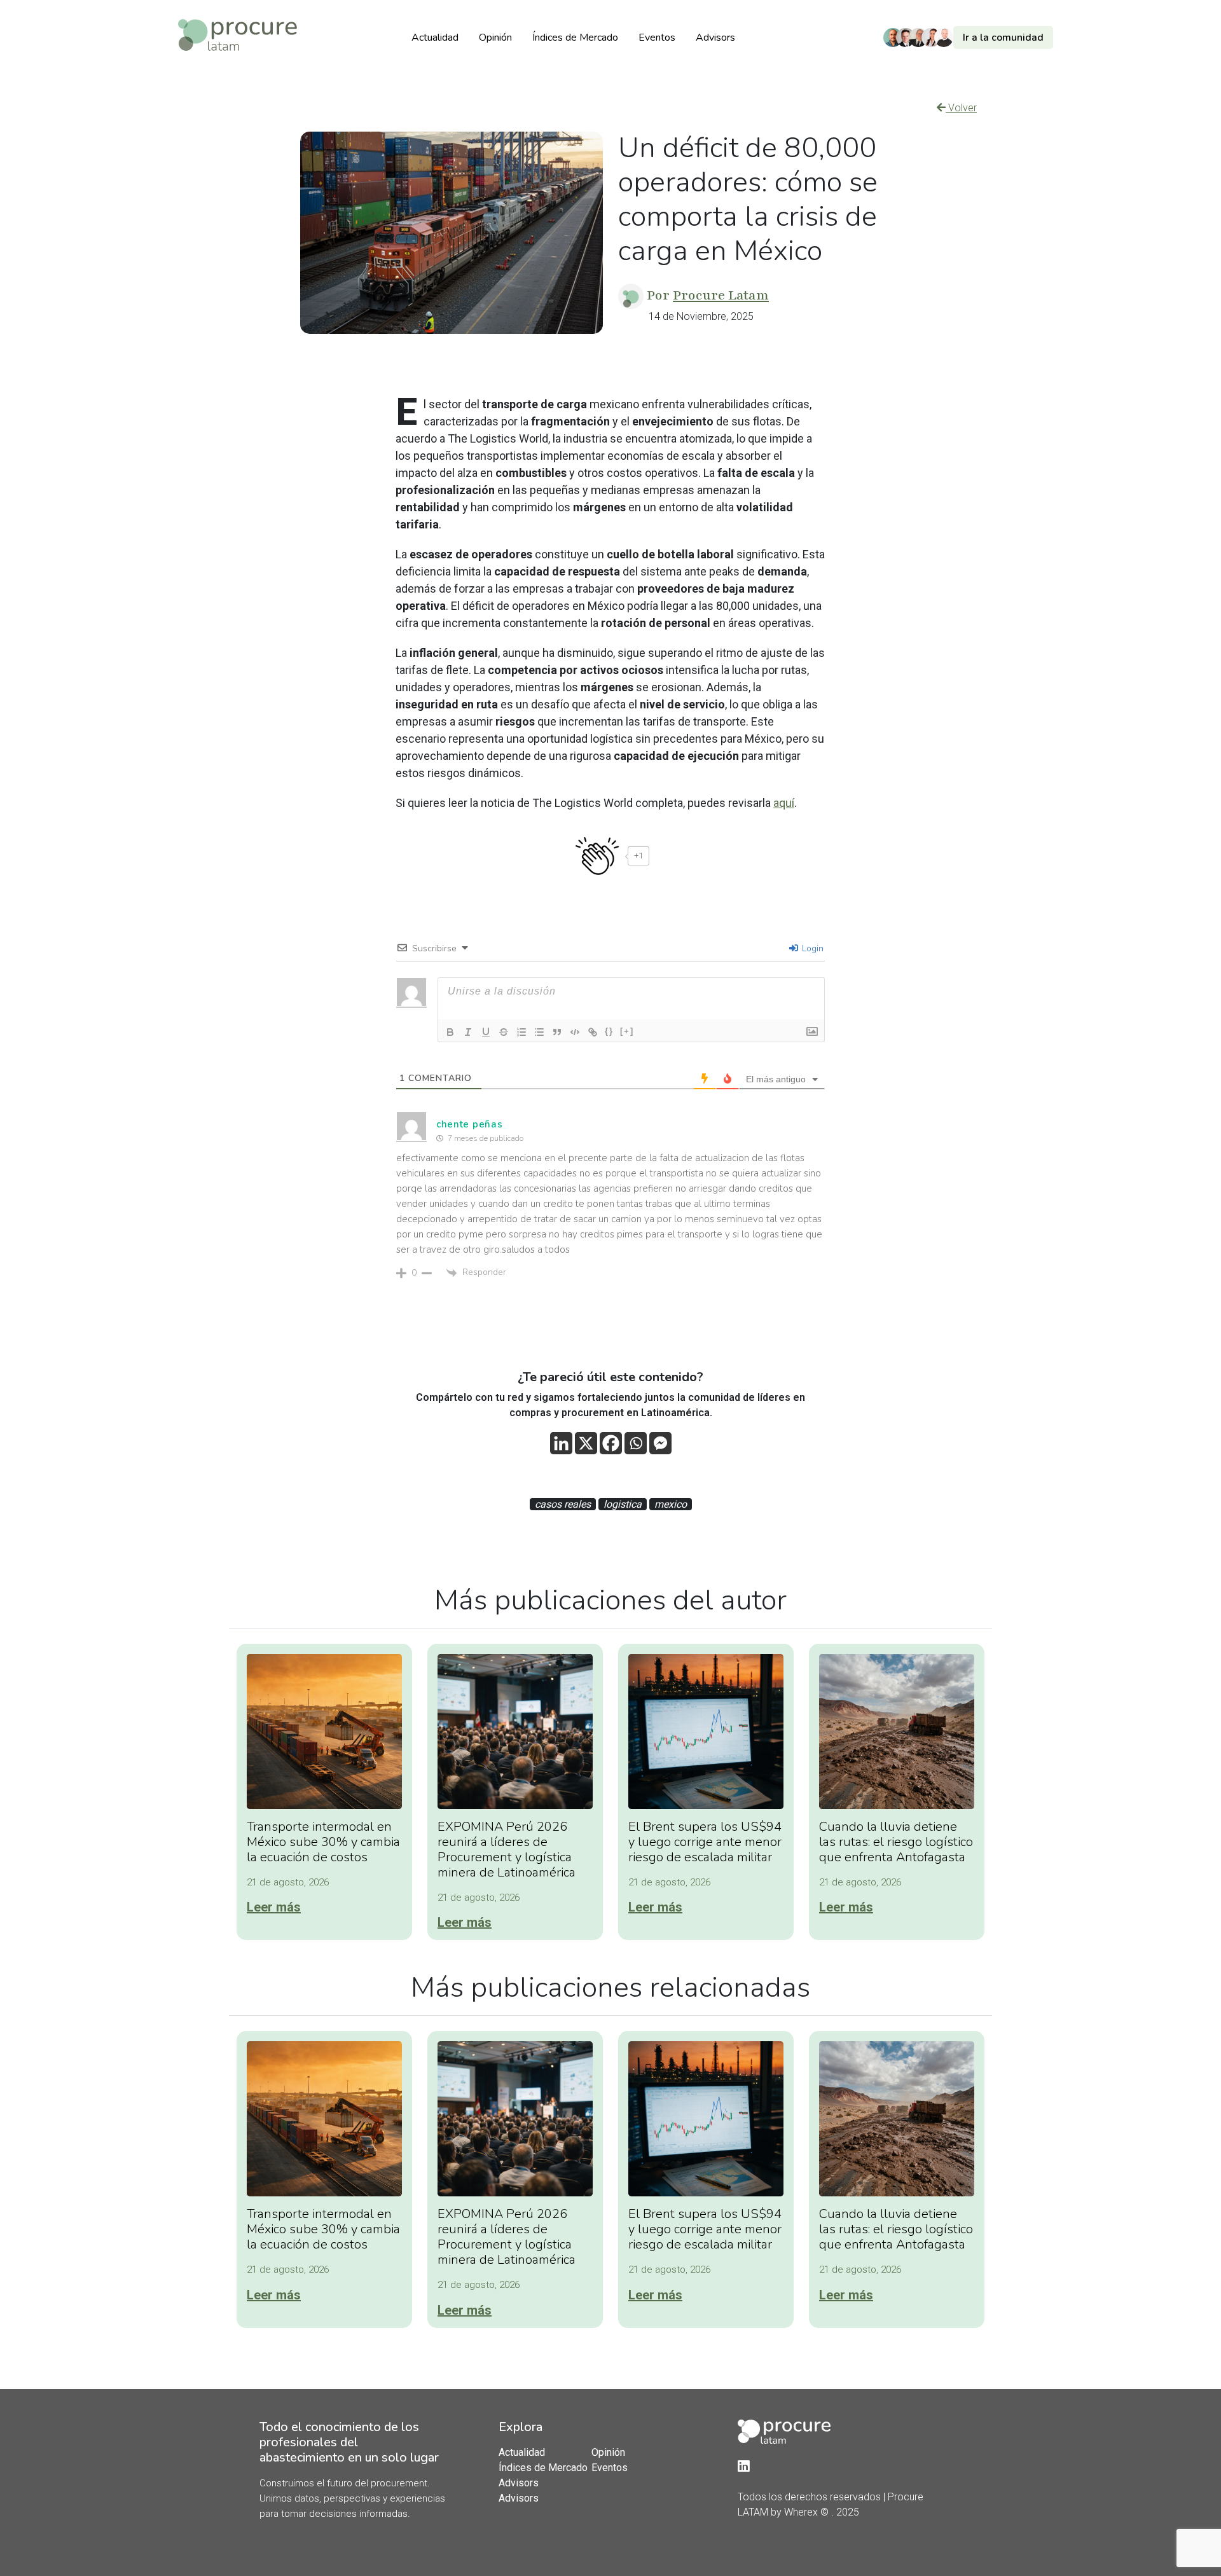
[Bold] (450, 1032)
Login (811, 948)
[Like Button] (597, 856)
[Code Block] (575, 1032)
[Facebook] (611, 1443)
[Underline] (486, 1032)
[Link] (593, 1032)
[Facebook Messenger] (660, 1443)
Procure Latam (721, 295)
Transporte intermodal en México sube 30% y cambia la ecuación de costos (323, 1842)
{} (609, 1031)
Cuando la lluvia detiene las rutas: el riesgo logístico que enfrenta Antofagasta (896, 1842)
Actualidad (435, 38)
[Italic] (468, 1032)
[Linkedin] (561, 1443)
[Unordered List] (539, 1032)
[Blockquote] (557, 1032)
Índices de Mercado (575, 38)
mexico (671, 1504)
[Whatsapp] (636, 1443)
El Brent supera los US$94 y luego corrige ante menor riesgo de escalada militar (705, 1842)
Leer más (274, 1907)
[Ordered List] (521, 1032)
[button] (971, 38)
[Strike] (504, 1032)
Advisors (715, 38)
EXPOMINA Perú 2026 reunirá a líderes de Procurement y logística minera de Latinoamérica (507, 1849)
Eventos (657, 38)
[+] (627, 1031)
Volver (961, 108)
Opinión (495, 38)
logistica (623, 1504)
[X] (586, 1443)
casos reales (563, 1504)
